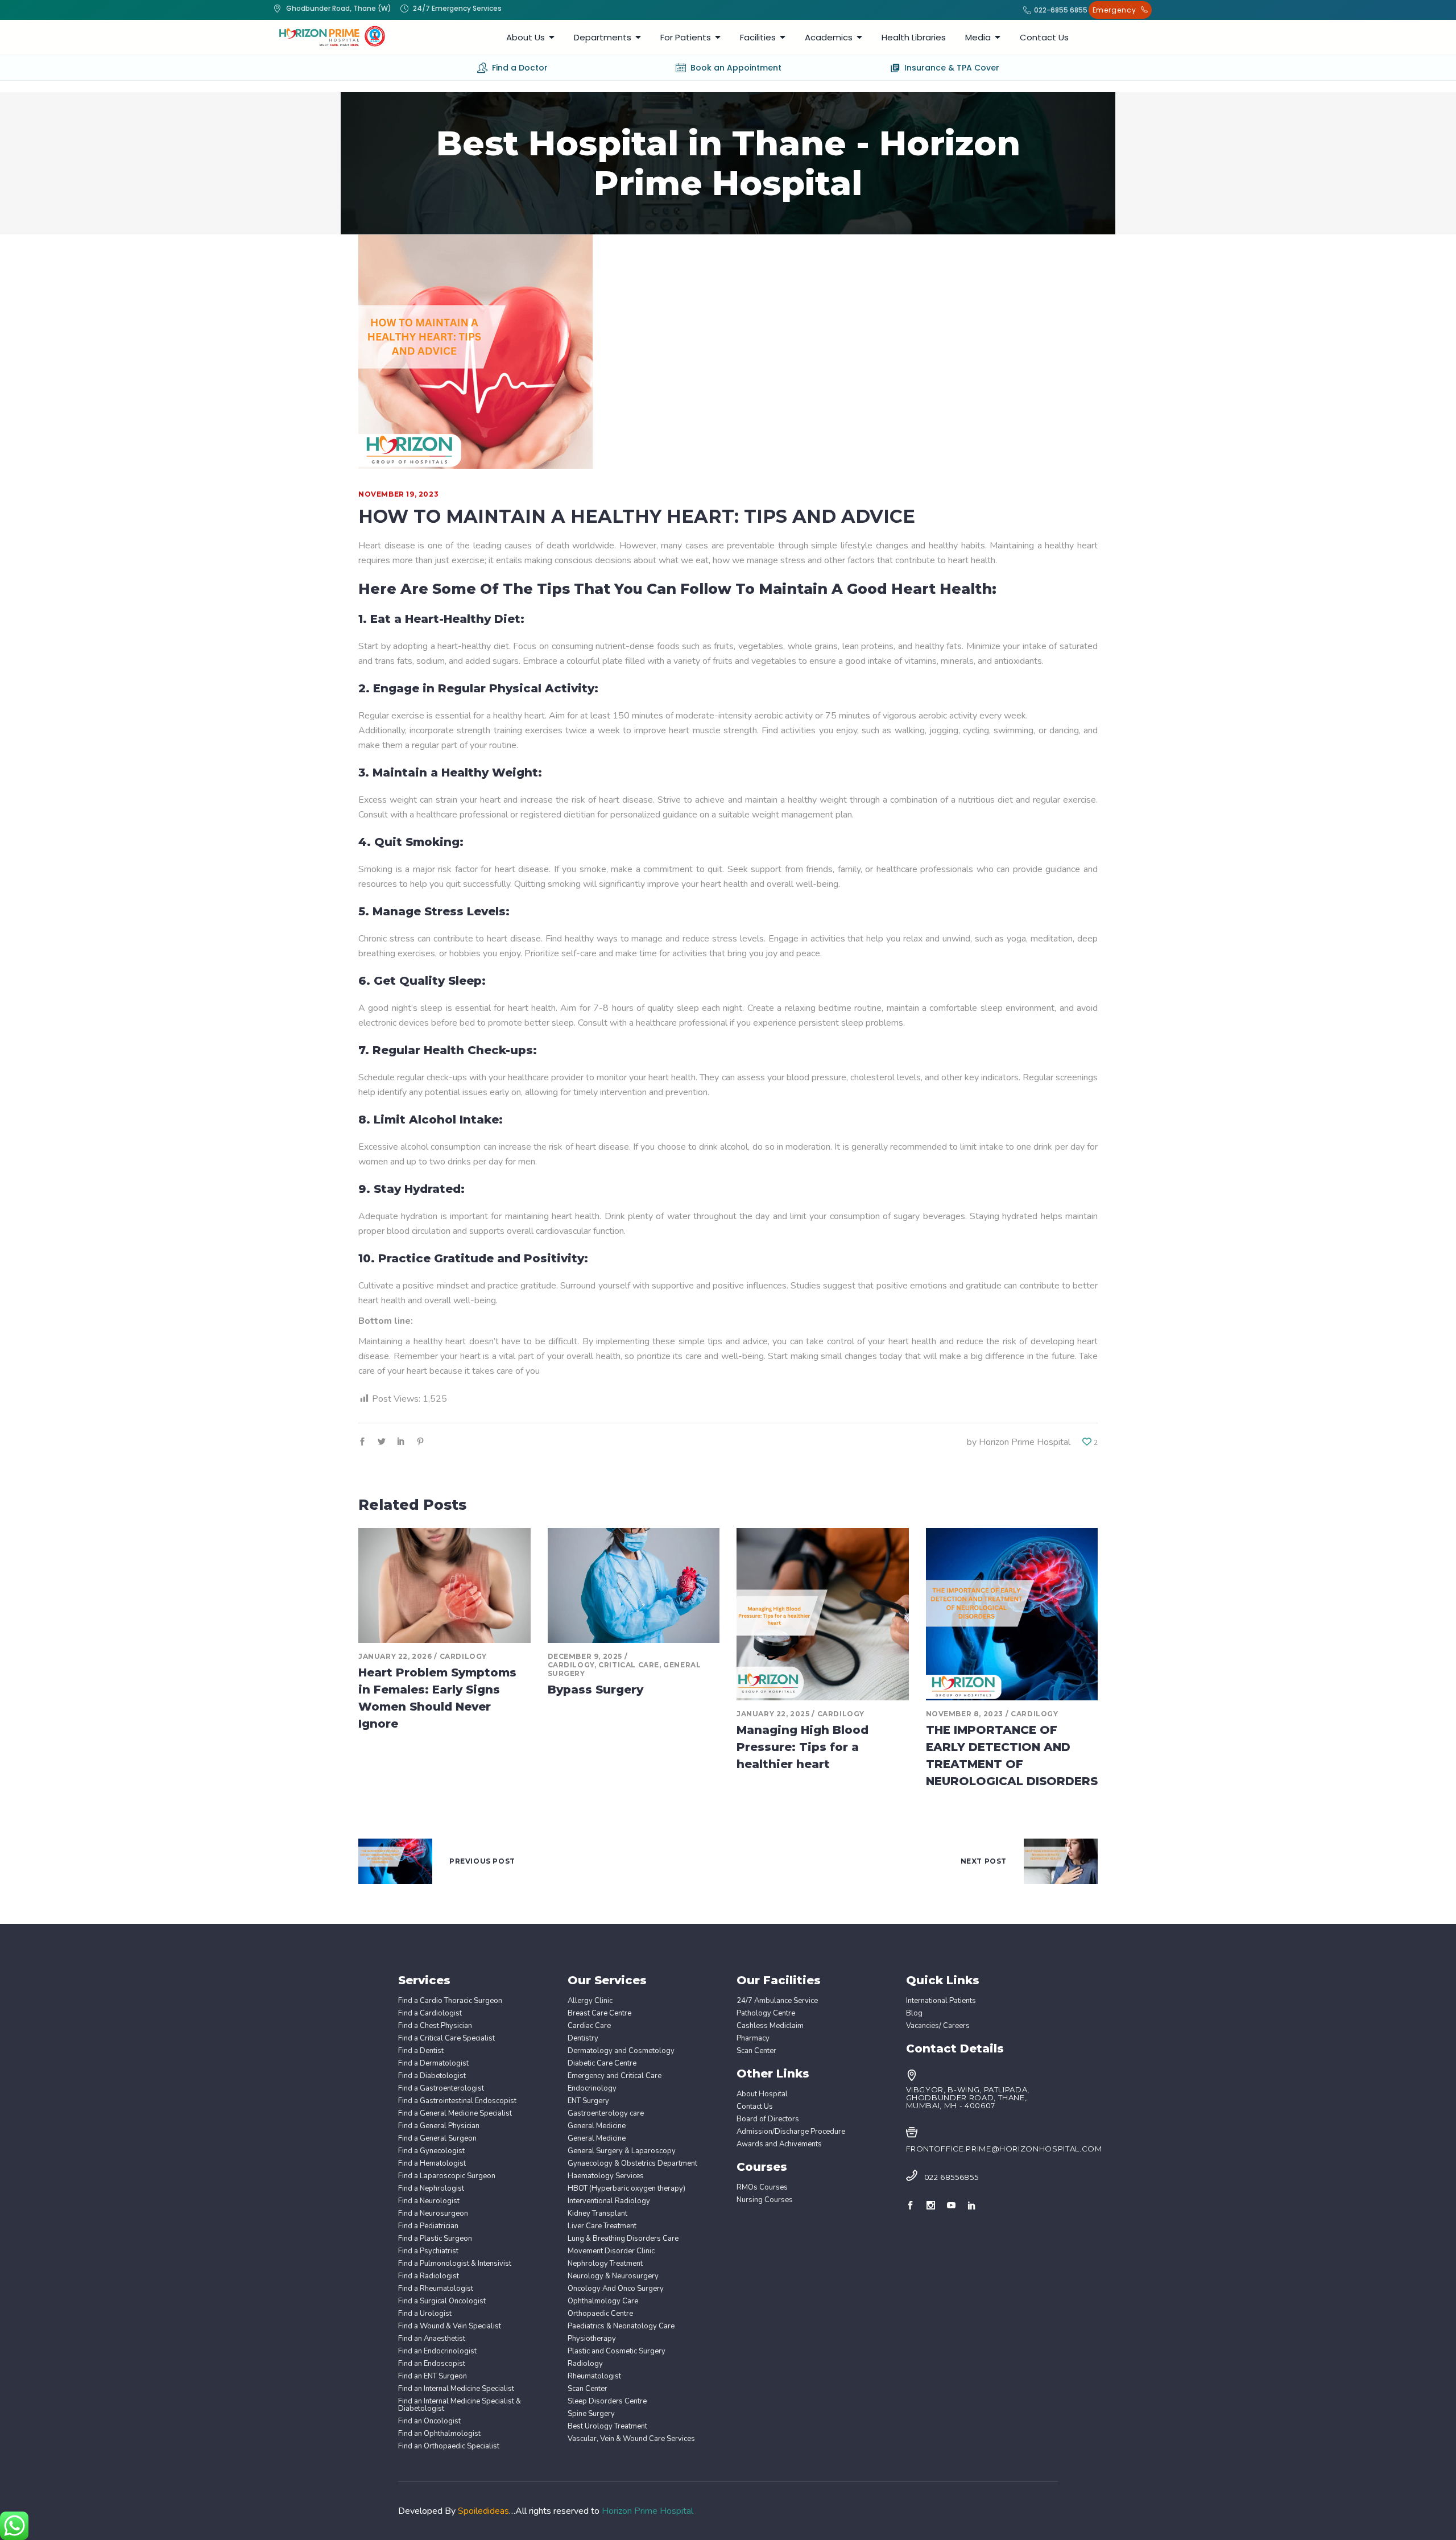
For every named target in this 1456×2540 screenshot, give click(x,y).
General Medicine (597, 2126)
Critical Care (629, 1665)
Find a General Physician (439, 2126)
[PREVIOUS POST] (395, 1861)
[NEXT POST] (1061, 1861)
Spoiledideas (483, 2511)
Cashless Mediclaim (770, 2026)
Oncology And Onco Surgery (616, 2289)
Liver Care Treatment (602, 2226)
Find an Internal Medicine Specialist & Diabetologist (460, 2405)
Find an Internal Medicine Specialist (456, 2389)
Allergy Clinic (590, 2001)
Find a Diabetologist (432, 2076)
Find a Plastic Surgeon (435, 2239)
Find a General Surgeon (437, 2139)
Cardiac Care (589, 2026)
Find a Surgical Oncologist (442, 2301)
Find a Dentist (421, 2051)
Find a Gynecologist (431, 2151)
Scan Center (588, 2389)
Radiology (585, 2364)
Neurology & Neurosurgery (613, 2276)
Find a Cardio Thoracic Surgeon (450, 2001)
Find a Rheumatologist (436, 2289)
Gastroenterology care (606, 2114)
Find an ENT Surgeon (433, 2376)
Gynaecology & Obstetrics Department (632, 2164)
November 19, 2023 (398, 494)
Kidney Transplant (597, 2214)
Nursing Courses (765, 2200)
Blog (914, 2014)
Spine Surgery (591, 2414)
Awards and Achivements (779, 2144)
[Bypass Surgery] (634, 1585)
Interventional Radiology (609, 2201)
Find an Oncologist (429, 2421)
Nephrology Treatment (605, 2264)
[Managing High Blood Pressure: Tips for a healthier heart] (823, 1614)
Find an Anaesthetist (432, 2339)
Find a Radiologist (429, 2276)
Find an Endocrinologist (437, 2351)
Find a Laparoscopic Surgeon (447, 2176)
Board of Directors (768, 2119)
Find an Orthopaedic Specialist (449, 2446)
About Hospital (762, 2094)
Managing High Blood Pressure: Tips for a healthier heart (803, 1747)
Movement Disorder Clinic (611, 2251)
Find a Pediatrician (428, 2226)
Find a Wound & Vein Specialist (450, 2326)
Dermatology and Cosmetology (621, 2051)
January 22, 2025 (773, 1714)
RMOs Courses (762, 2188)
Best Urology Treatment (607, 2427)
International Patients (941, 2001)
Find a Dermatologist (433, 2064)
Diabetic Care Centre (602, 2064)
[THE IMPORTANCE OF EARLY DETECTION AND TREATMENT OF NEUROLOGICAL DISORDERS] (1012, 1614)
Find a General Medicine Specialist (455, 2114)
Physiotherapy (592, 2339)
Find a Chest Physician (435, 2026)
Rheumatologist (594, 2376)
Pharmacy (753, 2039)
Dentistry (583, 2039)
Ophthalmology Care (603, 2301)
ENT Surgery (588, 2101)
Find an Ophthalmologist (439, 2434)
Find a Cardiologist (430, 2014)
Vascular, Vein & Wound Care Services (631, 2439)
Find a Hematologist (432, 2164)
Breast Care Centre (599, 2014)
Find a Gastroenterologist (441, 2089)
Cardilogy (463, 1656)
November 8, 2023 (965, 1714)
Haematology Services (606, 2176)
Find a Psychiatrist (428, 2251)
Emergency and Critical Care (615, 2076)
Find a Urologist (425, 2314)
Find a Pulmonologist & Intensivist (455, 2264)
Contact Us (755, 2107)
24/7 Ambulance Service (777, 2001)
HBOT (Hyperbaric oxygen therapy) (626, 2189)
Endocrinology (592, 2089)
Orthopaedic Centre (600, 2314)
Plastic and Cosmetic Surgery (617, 2351)
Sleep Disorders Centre (607, 2401)
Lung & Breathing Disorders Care (623, 2239)
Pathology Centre (766, 2014)
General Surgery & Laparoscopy (622, 2151)
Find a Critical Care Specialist (446, 2039)
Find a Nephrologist (431, 2189)
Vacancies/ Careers (938, 2026)
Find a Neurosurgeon (433, 2214)
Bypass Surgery (595, 1690)
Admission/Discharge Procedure (791, 2132)
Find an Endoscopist (432, 2364)
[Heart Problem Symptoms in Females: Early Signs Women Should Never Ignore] (444, 1585)
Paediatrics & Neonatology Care (621, 2326)
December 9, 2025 (585, 1656)
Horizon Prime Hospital (1025, 1442)
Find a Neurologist (429, 2201)
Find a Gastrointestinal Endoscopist (457, 2101)
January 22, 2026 (395, 1656)
